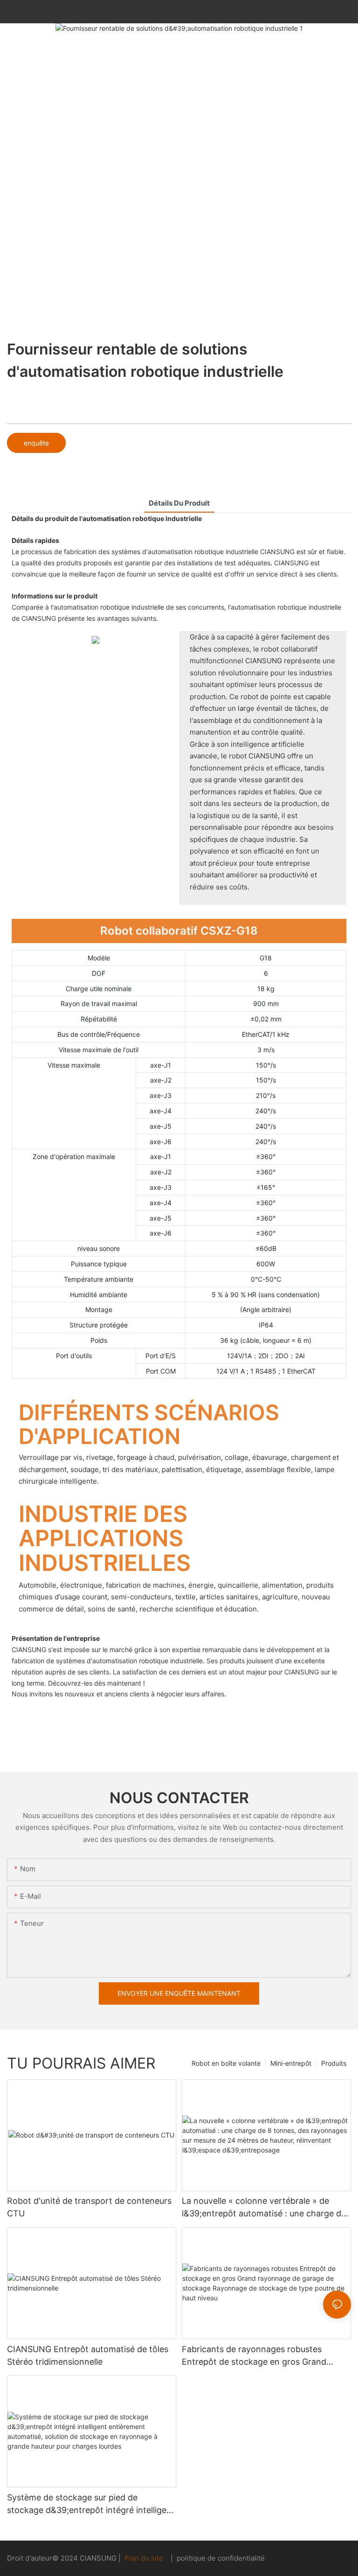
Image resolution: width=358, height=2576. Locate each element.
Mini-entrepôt (291, 2063)
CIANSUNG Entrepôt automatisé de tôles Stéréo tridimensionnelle (88, 2355)
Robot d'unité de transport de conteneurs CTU (89, 2207)
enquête (36, 443)
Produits (334, 2063)
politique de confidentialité (220, 2558)
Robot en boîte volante (226, 2063)
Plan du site (144, 2558)
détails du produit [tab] (179, 503)
